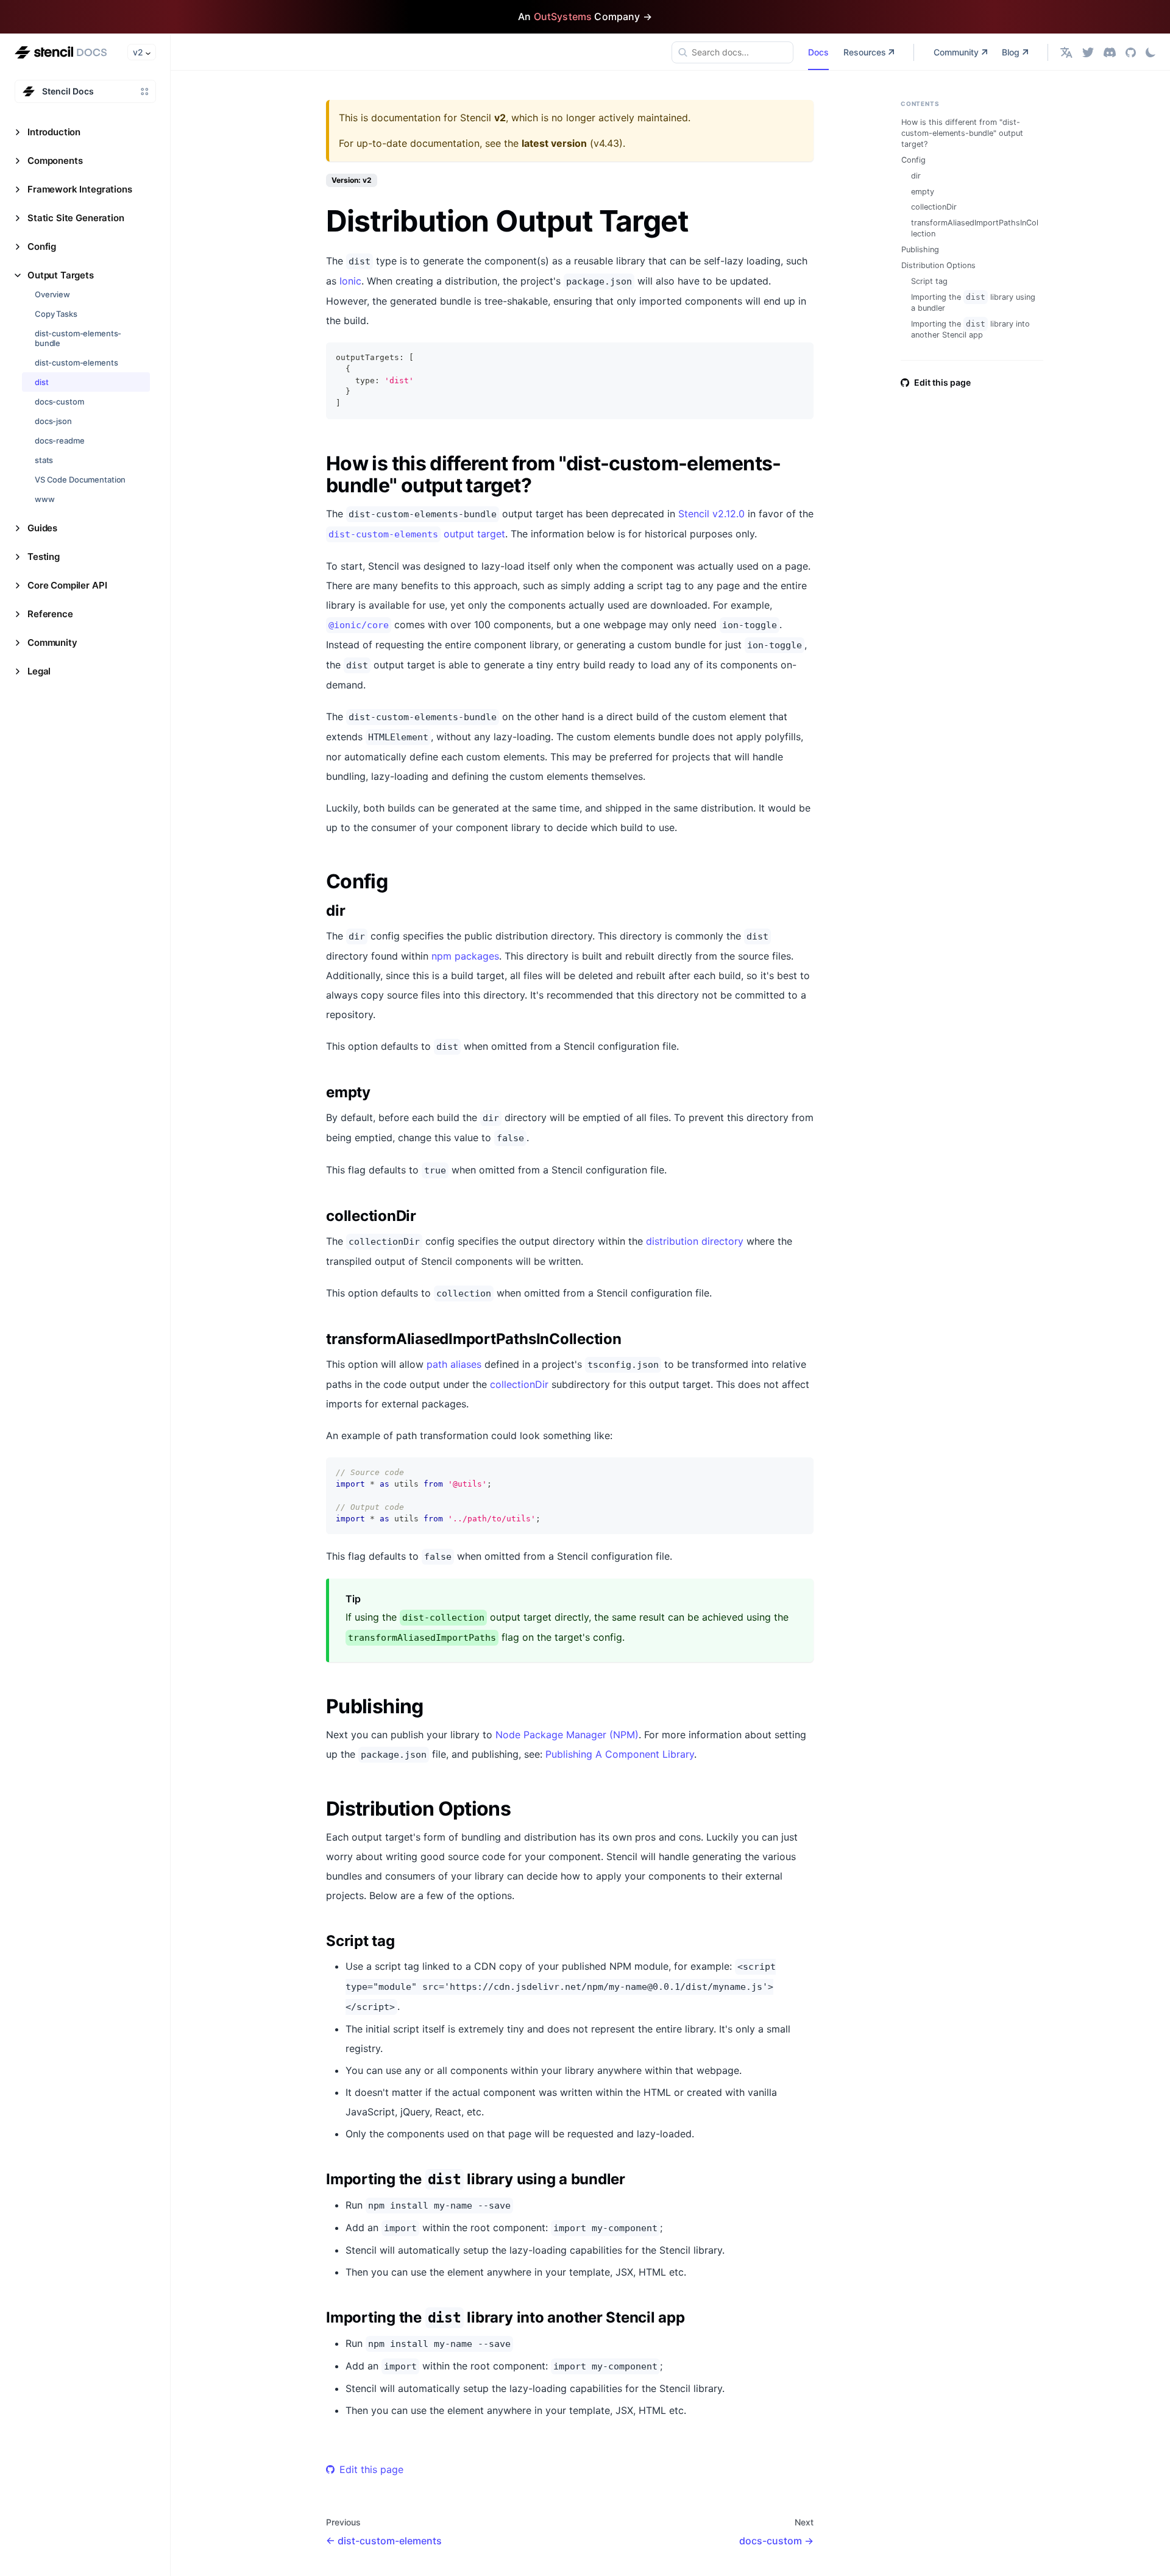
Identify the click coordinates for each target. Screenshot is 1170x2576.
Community (956, 52)
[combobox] (732, 52)
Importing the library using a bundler (973, 303)
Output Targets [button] (61, 275)
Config (913, 160)
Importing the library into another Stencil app (970, 329)
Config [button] (42, 246)
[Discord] (1110, 52)
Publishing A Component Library (620, 1754)
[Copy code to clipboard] (799, 357)
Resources (865, 52)
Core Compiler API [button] (67, 585)
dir (916, 176)
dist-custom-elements (76, 363)
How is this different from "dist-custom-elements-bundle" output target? (962, 133)
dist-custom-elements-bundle (78, 338)
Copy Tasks (56, 314)
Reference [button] (50, 614)
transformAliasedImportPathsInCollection (975, 228)
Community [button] (52, 642)
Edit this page (371, 2469)
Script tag (929, 281)
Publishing (920, 249)
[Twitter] (1088, 52)
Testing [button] (44, 557)
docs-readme (60, 441)
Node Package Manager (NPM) (567, 1735)
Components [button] (55, 161)
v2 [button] (138, 52)
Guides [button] (42, 528)
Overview (52, 294)
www (45, 499)
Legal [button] (39, 671)
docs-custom (59, 402)
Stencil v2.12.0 (711, 514)
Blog (1011, 52)
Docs (818, 52)
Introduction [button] (54, 132)
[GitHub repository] (1131, 52)
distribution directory (695, 1241)
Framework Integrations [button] (80, 189)
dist (41, 382)
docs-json (53, 421)
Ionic (350, 281)
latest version (554, 143)
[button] (1066, 52)
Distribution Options (938, 265)
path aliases (454, 1364)
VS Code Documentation (80, 479)
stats (44, 460)
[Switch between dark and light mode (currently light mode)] (1150, 52)
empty (923, 192)
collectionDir (519, 1384)
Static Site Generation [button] (76, 218)
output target (417, 534)
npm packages (465, 956)
